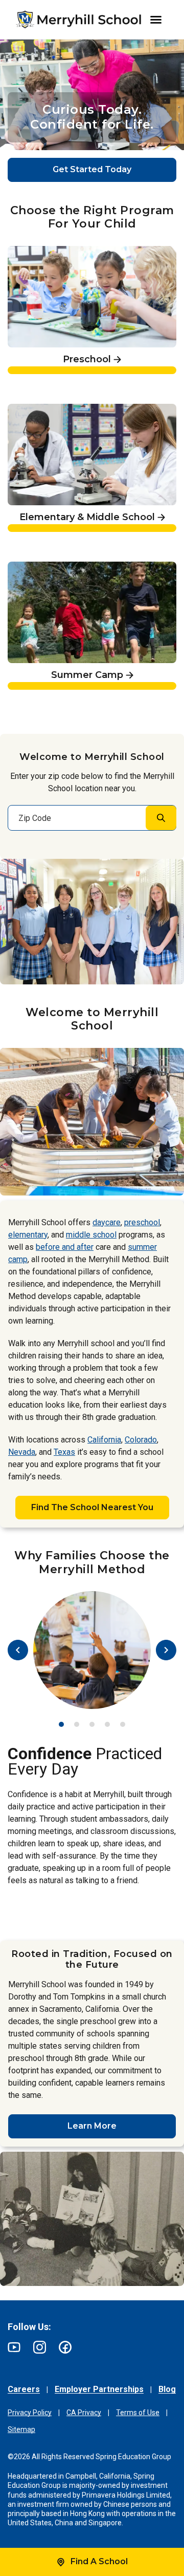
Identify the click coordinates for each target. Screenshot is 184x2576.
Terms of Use (138, 2413)
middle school (91, 1235)
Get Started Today (92, 169)
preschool (142, 1222)
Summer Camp (39, 566)
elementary (28, 1235)
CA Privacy (84, 2413)
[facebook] (65, 2347)
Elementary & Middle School (66, 409)
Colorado (141, 1440)
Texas (64, 1452)
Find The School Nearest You (92, 1507)
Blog (167, 2389)
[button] (77, 1183)
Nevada (22, 1452)
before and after (65, 1247)
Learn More (92, 2126)
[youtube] (14, 2347)
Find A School (99, 2561)
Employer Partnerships (99, 2389)
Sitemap (21, 2429)
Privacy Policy (30, 2413)
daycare (107, 1222)
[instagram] (40, 2347)
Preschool (28, 251)
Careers (24, 2389)
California (104, 1440)
